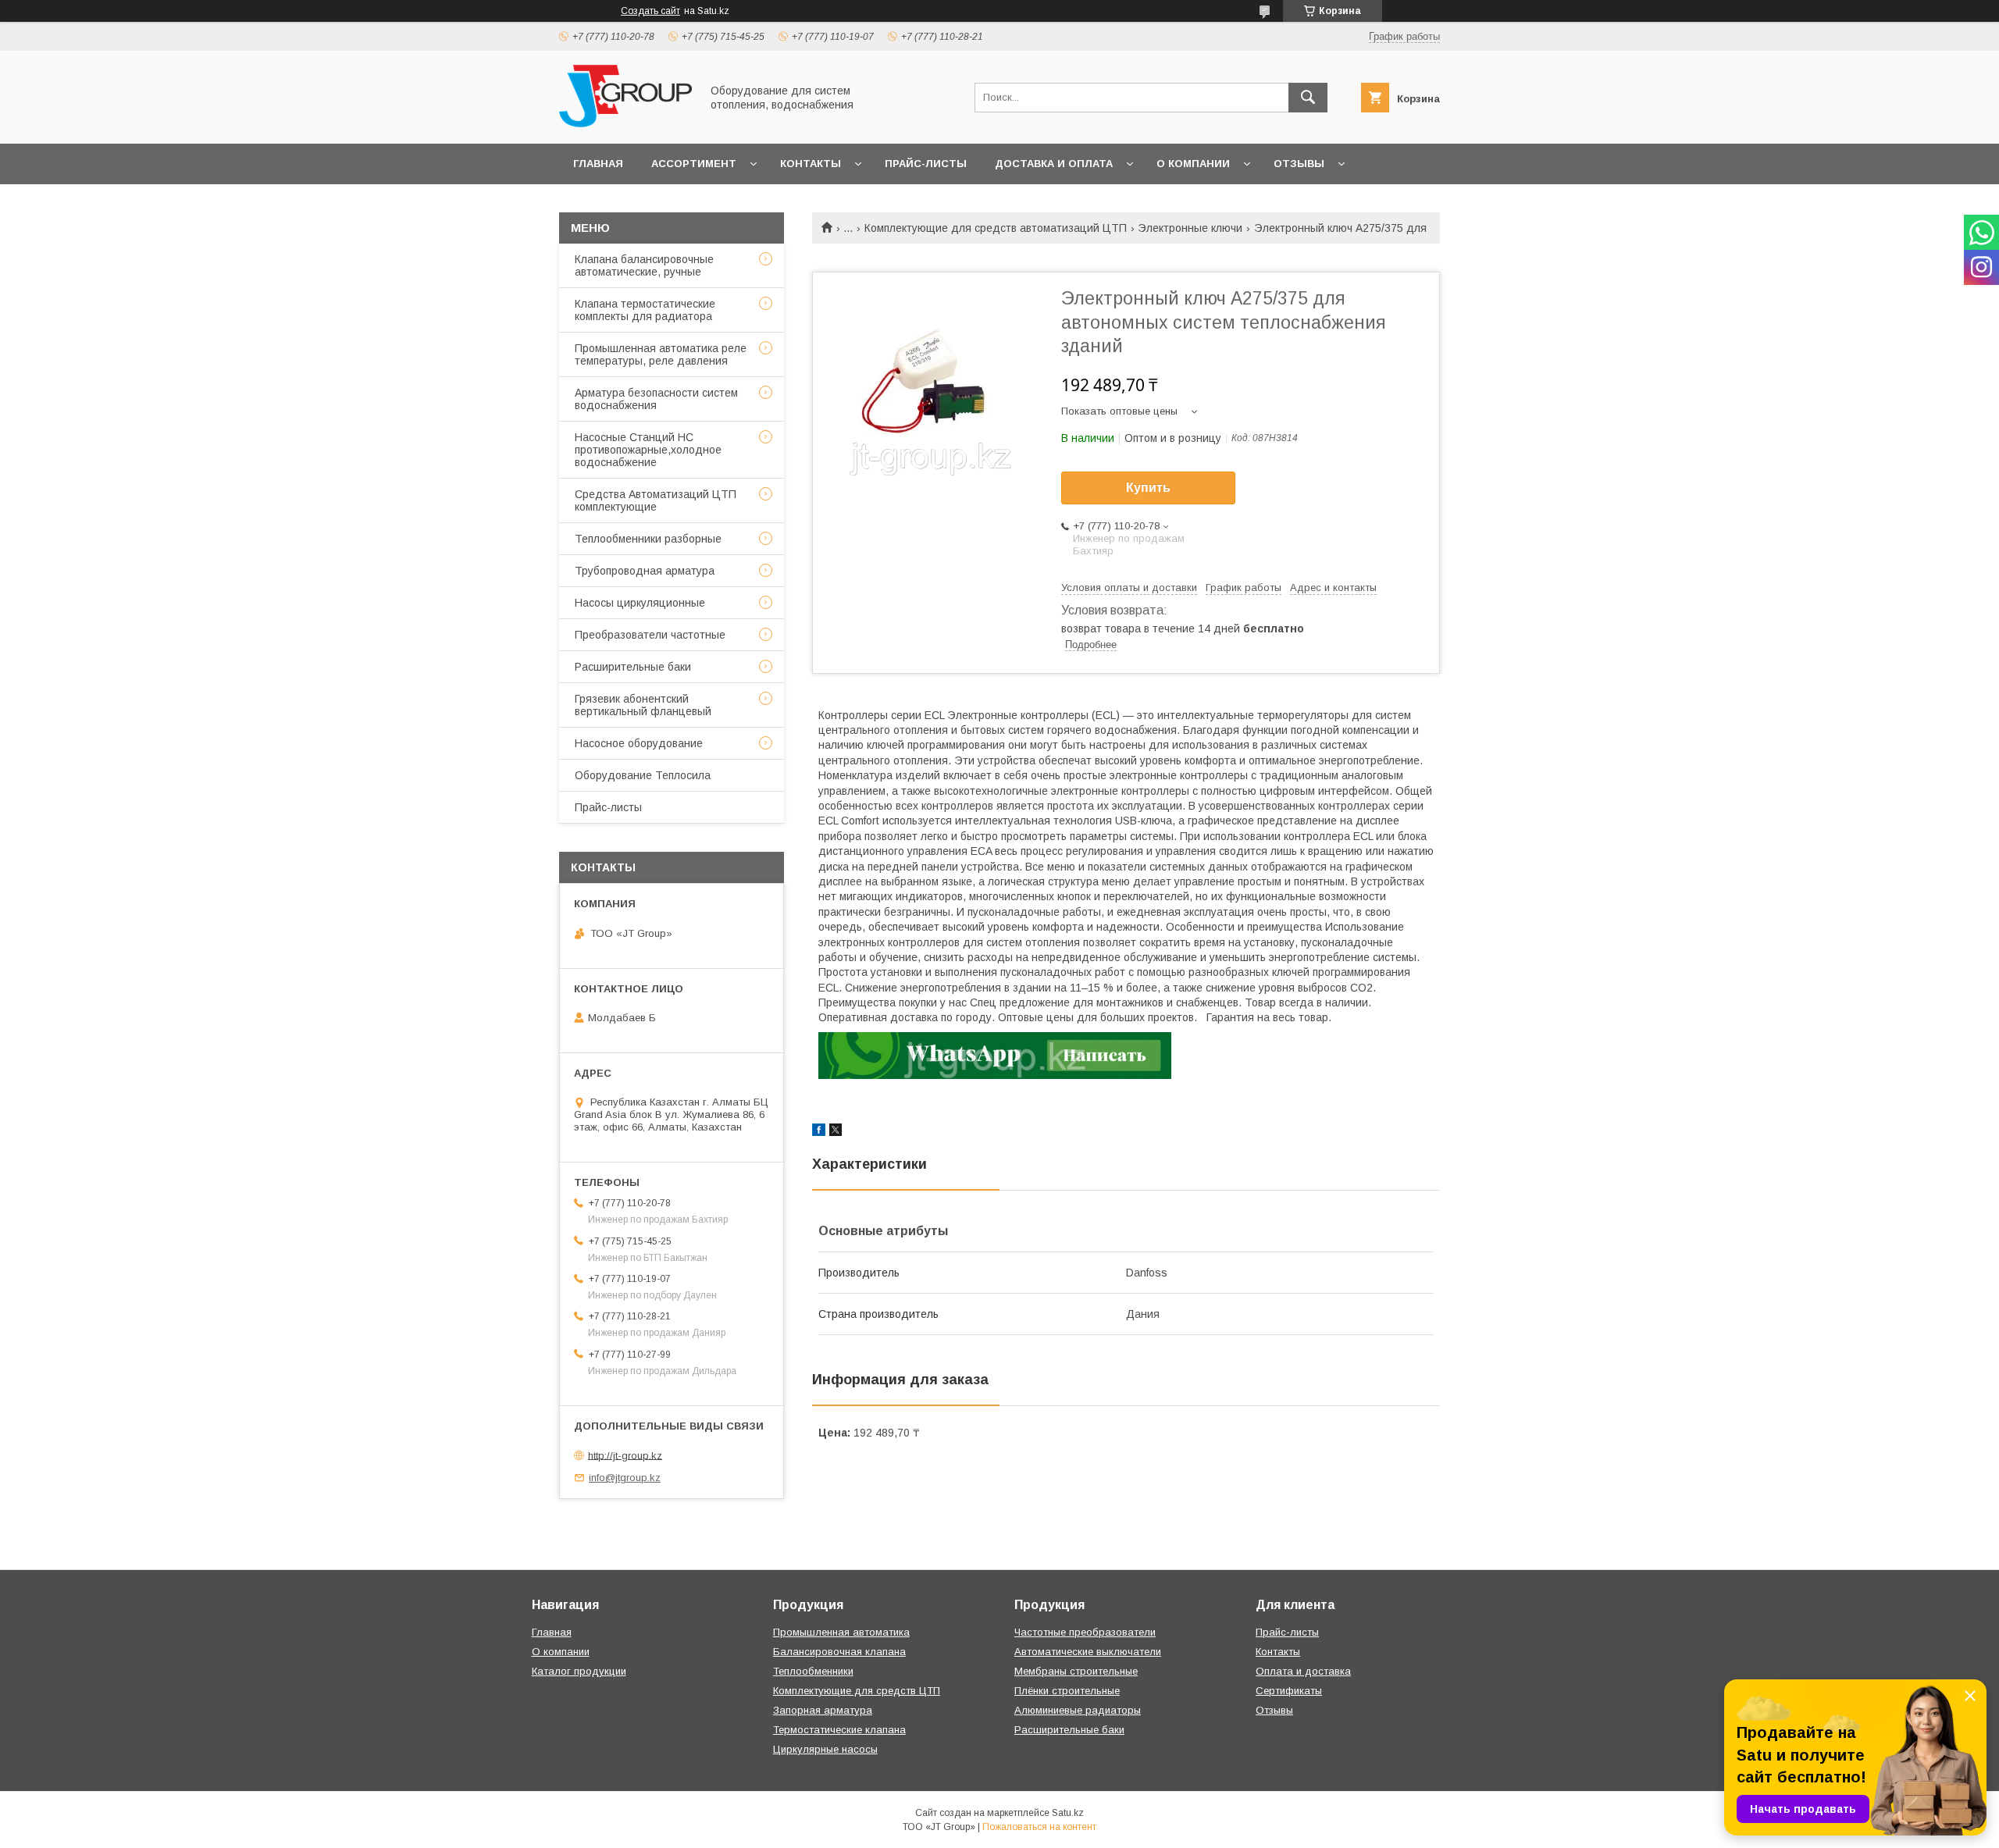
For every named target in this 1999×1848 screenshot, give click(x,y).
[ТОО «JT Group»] (625, 123)
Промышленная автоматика (841, 1632)
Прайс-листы (926, 164)
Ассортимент (694, 164)
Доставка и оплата (1054, 164)
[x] (836, 1132)
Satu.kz (1068, 1813)
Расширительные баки (633, 667)
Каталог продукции (579, 1671)
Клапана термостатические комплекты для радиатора (645, 310)
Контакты (811, 164)
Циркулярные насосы (825, 1749)
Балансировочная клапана (839, 1652)
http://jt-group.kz (625, 1455)
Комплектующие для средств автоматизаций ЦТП (996, 228)
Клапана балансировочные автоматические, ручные (644, 265)
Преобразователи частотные (650, 635)
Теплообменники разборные (648, 539)
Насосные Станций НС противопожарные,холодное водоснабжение (648, 450)
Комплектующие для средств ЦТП (857, 1691)
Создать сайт (650, 11)
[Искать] (1308, 98)
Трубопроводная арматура (645, 571)
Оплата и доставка (1303, 1671)
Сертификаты (1289, 1691)
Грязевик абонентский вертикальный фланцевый (643, 705)
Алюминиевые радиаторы (1078, 1710)
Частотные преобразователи (1085, 1632)
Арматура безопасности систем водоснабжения (656, 399)
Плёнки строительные (1067, 1691)
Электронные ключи (1190, 228)
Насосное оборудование (639, 743)
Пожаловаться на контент (1039, 1827)
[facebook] (819, 1132)
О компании (1193, 164)
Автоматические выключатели (1088, 1652)
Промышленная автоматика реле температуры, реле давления (661, 354)
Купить (1148, 488)
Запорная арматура (823, 1710)
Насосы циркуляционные (640, 603)
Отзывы (1299, 164)
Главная (598, 164)
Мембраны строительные (1076, 1671)
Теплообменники (813, 1671)
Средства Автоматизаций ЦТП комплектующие (656, 500)
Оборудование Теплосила (643, 775)
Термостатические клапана (839, 1730)
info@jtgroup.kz (625, 1478)
